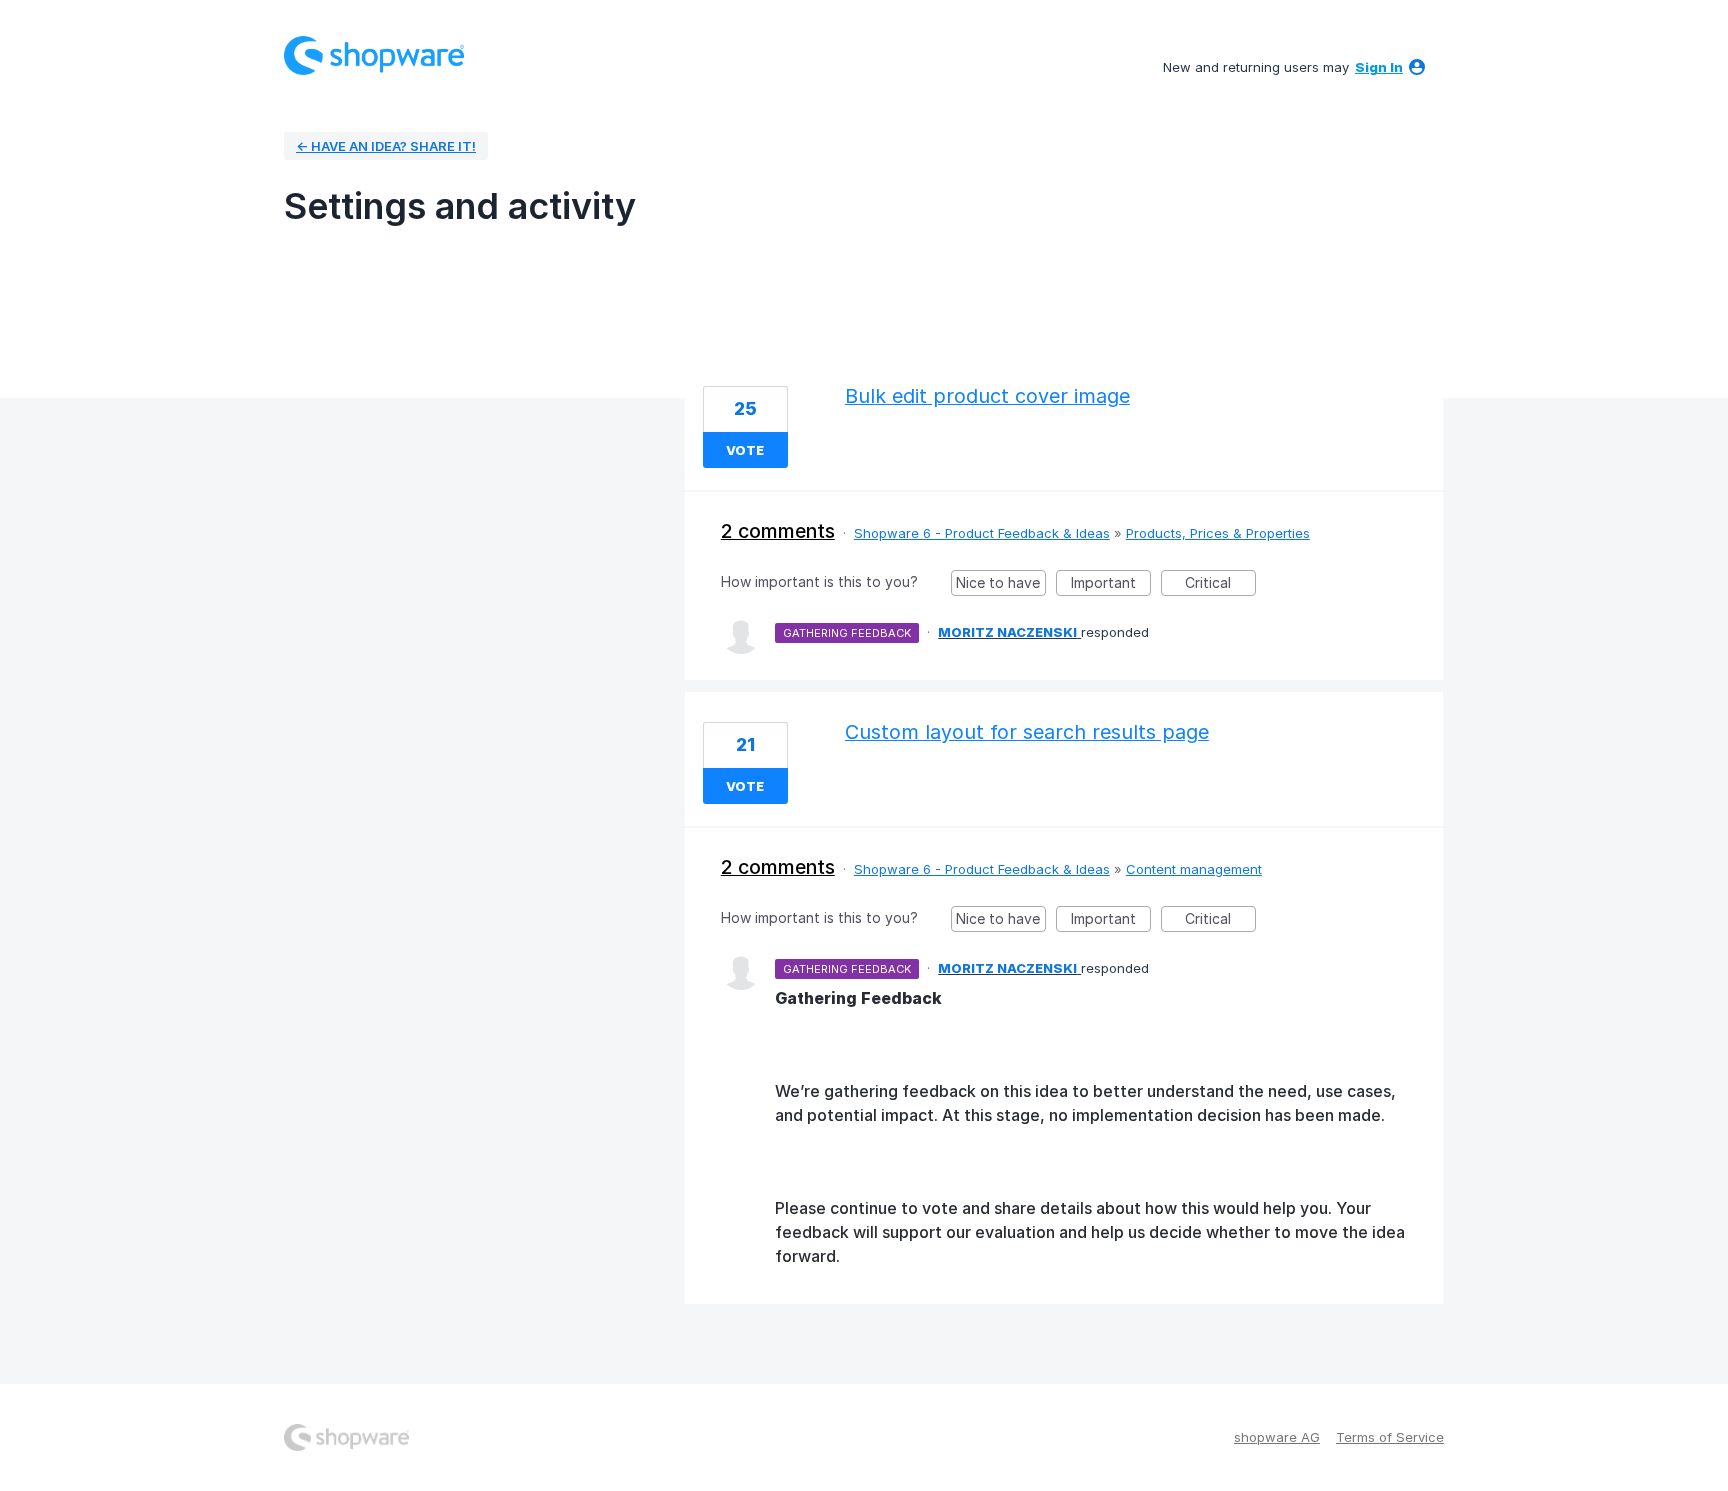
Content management (1194, 869)
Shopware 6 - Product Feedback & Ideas (982, 533)
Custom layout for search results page (1027, 732)
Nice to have (1001, 585)
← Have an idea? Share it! (386, 146)
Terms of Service (1390, 1437)
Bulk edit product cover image (987, 396)
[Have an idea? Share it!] (374, 55)
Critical (1220, 585)
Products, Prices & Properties (1218, 533)
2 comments (778, 531)
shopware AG (1277, 1437)
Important (1111, 585)
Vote (745, 450)
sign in (1379, 67)
